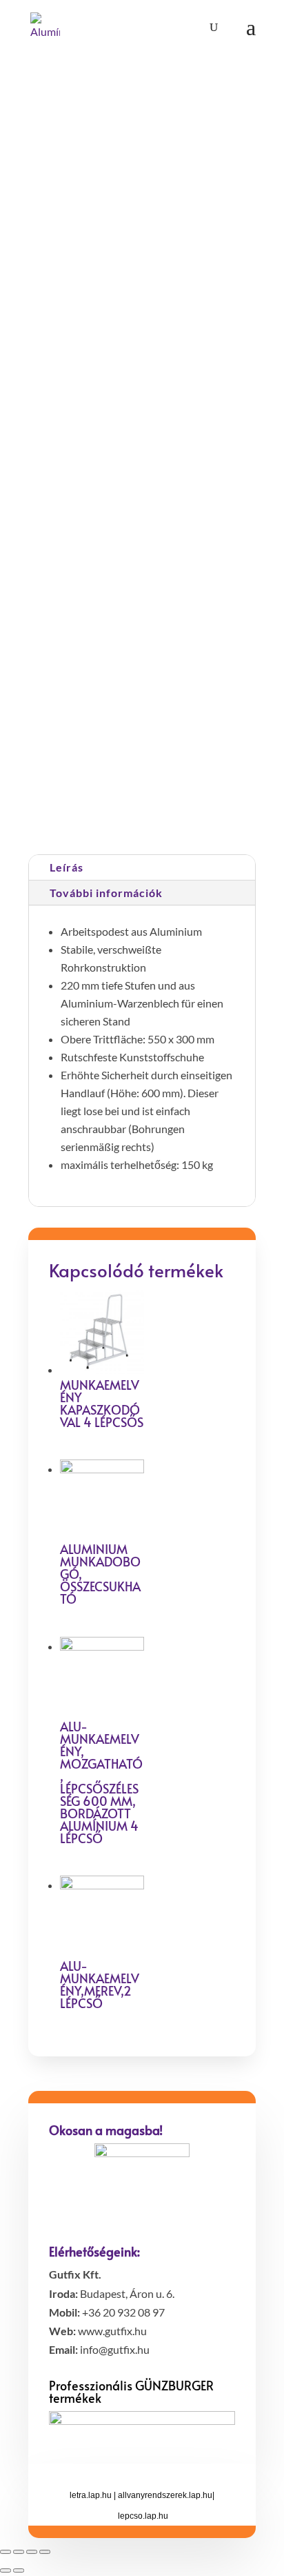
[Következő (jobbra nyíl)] (19, 2570)
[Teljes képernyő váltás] (32, 2552)
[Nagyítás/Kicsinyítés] (45, 2552)
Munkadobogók (215, 804)
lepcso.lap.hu (143, 2516)
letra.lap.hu (91, 2495)
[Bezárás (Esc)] (6, 2552)
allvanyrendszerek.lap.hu (165, 2495)
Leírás (67, 867)
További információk (106, 893)
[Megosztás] (19, 2552)
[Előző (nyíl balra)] (6, 2570)
